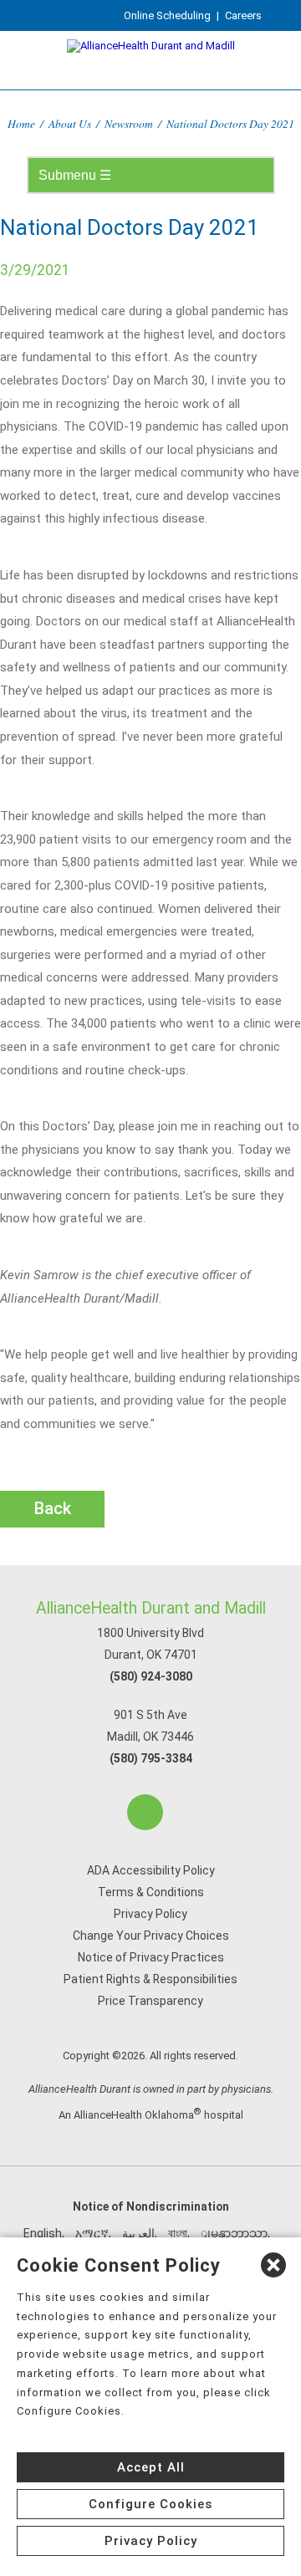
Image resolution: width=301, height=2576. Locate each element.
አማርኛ (92, 2233)
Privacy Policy (150, 1914)
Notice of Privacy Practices (151, 1957)
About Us (70, 123)
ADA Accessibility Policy (151, 1870)
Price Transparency (150, 2001)
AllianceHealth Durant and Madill (151, 1608)
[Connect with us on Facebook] (145, 1812)
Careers (243, 15)
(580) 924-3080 (151, 1676)
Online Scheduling (167, 15)
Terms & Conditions (151, 1892)
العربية (138, 2233)
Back (53, 1508)
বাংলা (178, 2233)
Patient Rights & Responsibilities (150, 1979)
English (43, 2233)
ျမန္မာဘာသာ (234, 2233)
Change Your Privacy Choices (151, 1936)
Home (21, 123)
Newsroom (129, 123)
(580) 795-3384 (151, 1758)
